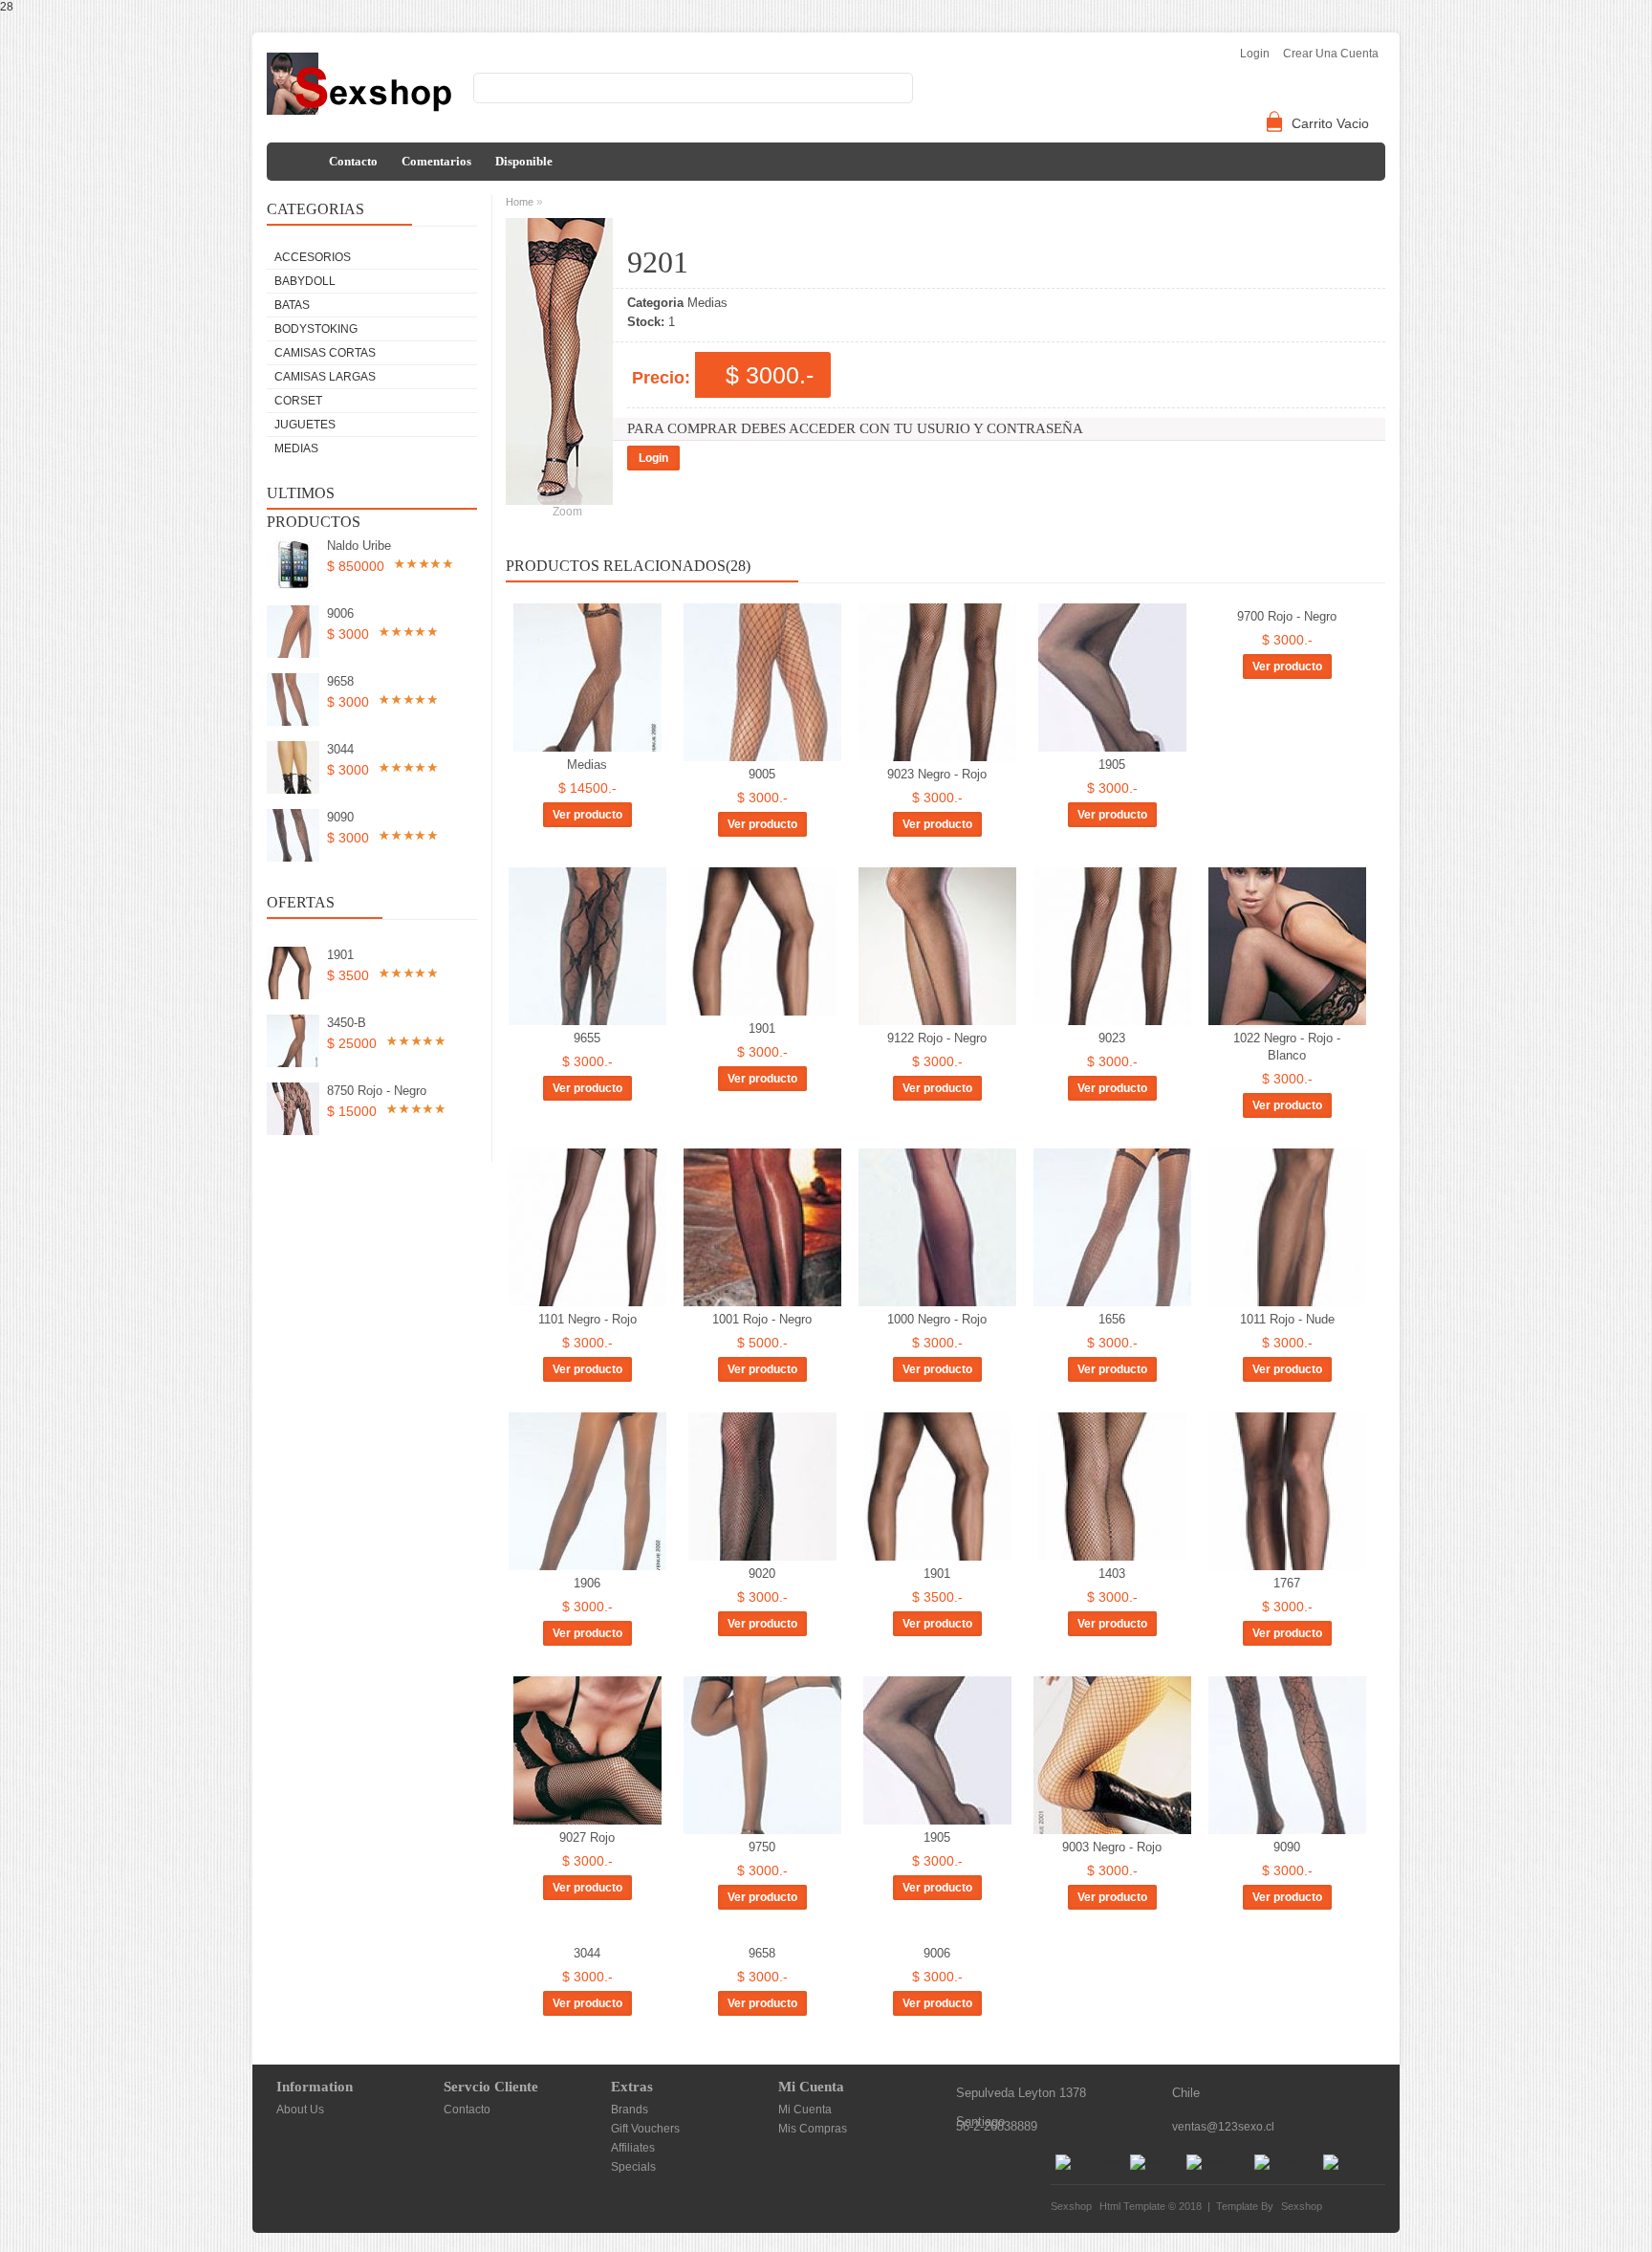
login (1255, 54)
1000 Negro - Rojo (937, 1319)
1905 (1112, 765)
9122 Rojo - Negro (937, 1038)
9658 (340, 681)
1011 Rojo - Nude (1287, 1319)
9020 (762, 1574)
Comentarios (436, 161)
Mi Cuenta (805, 2110)
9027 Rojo (587, 1837)
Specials (633, 2167)
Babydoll (305, 281)
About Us (300, 2110)
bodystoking (316, 329)
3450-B (347, 1023)
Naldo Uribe (359, 546)
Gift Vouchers (645, 2129)
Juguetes (305, 425)
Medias (296, 448)
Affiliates (633, 2148)
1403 (1112, 1574)
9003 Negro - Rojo (1112, 1847)
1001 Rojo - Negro (762, 1319)
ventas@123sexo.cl (1223, 2127)
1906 (587, 1583)
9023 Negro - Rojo (937, 774)
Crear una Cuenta (1331, 54)
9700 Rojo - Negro (1287, 616)
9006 (340, 613)
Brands (630, 2110)
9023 (1112, 1038)
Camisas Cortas (325, 353)
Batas (292, 305)
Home (520, 202)
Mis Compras (813, 2129)
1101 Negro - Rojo (587, 1319)
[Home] (295, 162)
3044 (340, 749)
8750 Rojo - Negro (377, 1091)
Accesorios (313, 257)
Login (653, 458)
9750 (762, 1847)
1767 (1287, 1583)
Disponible (524, 161)
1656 (1112, 1319)
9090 (340, 817)
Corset (298, 401)
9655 (587, 1038)
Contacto (353, 161)
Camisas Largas (325, 377)
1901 (340, 955)
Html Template (1132, 2206)
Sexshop (1302, 2206)
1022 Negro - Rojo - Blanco (1287, 1047)
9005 (762, 774)
